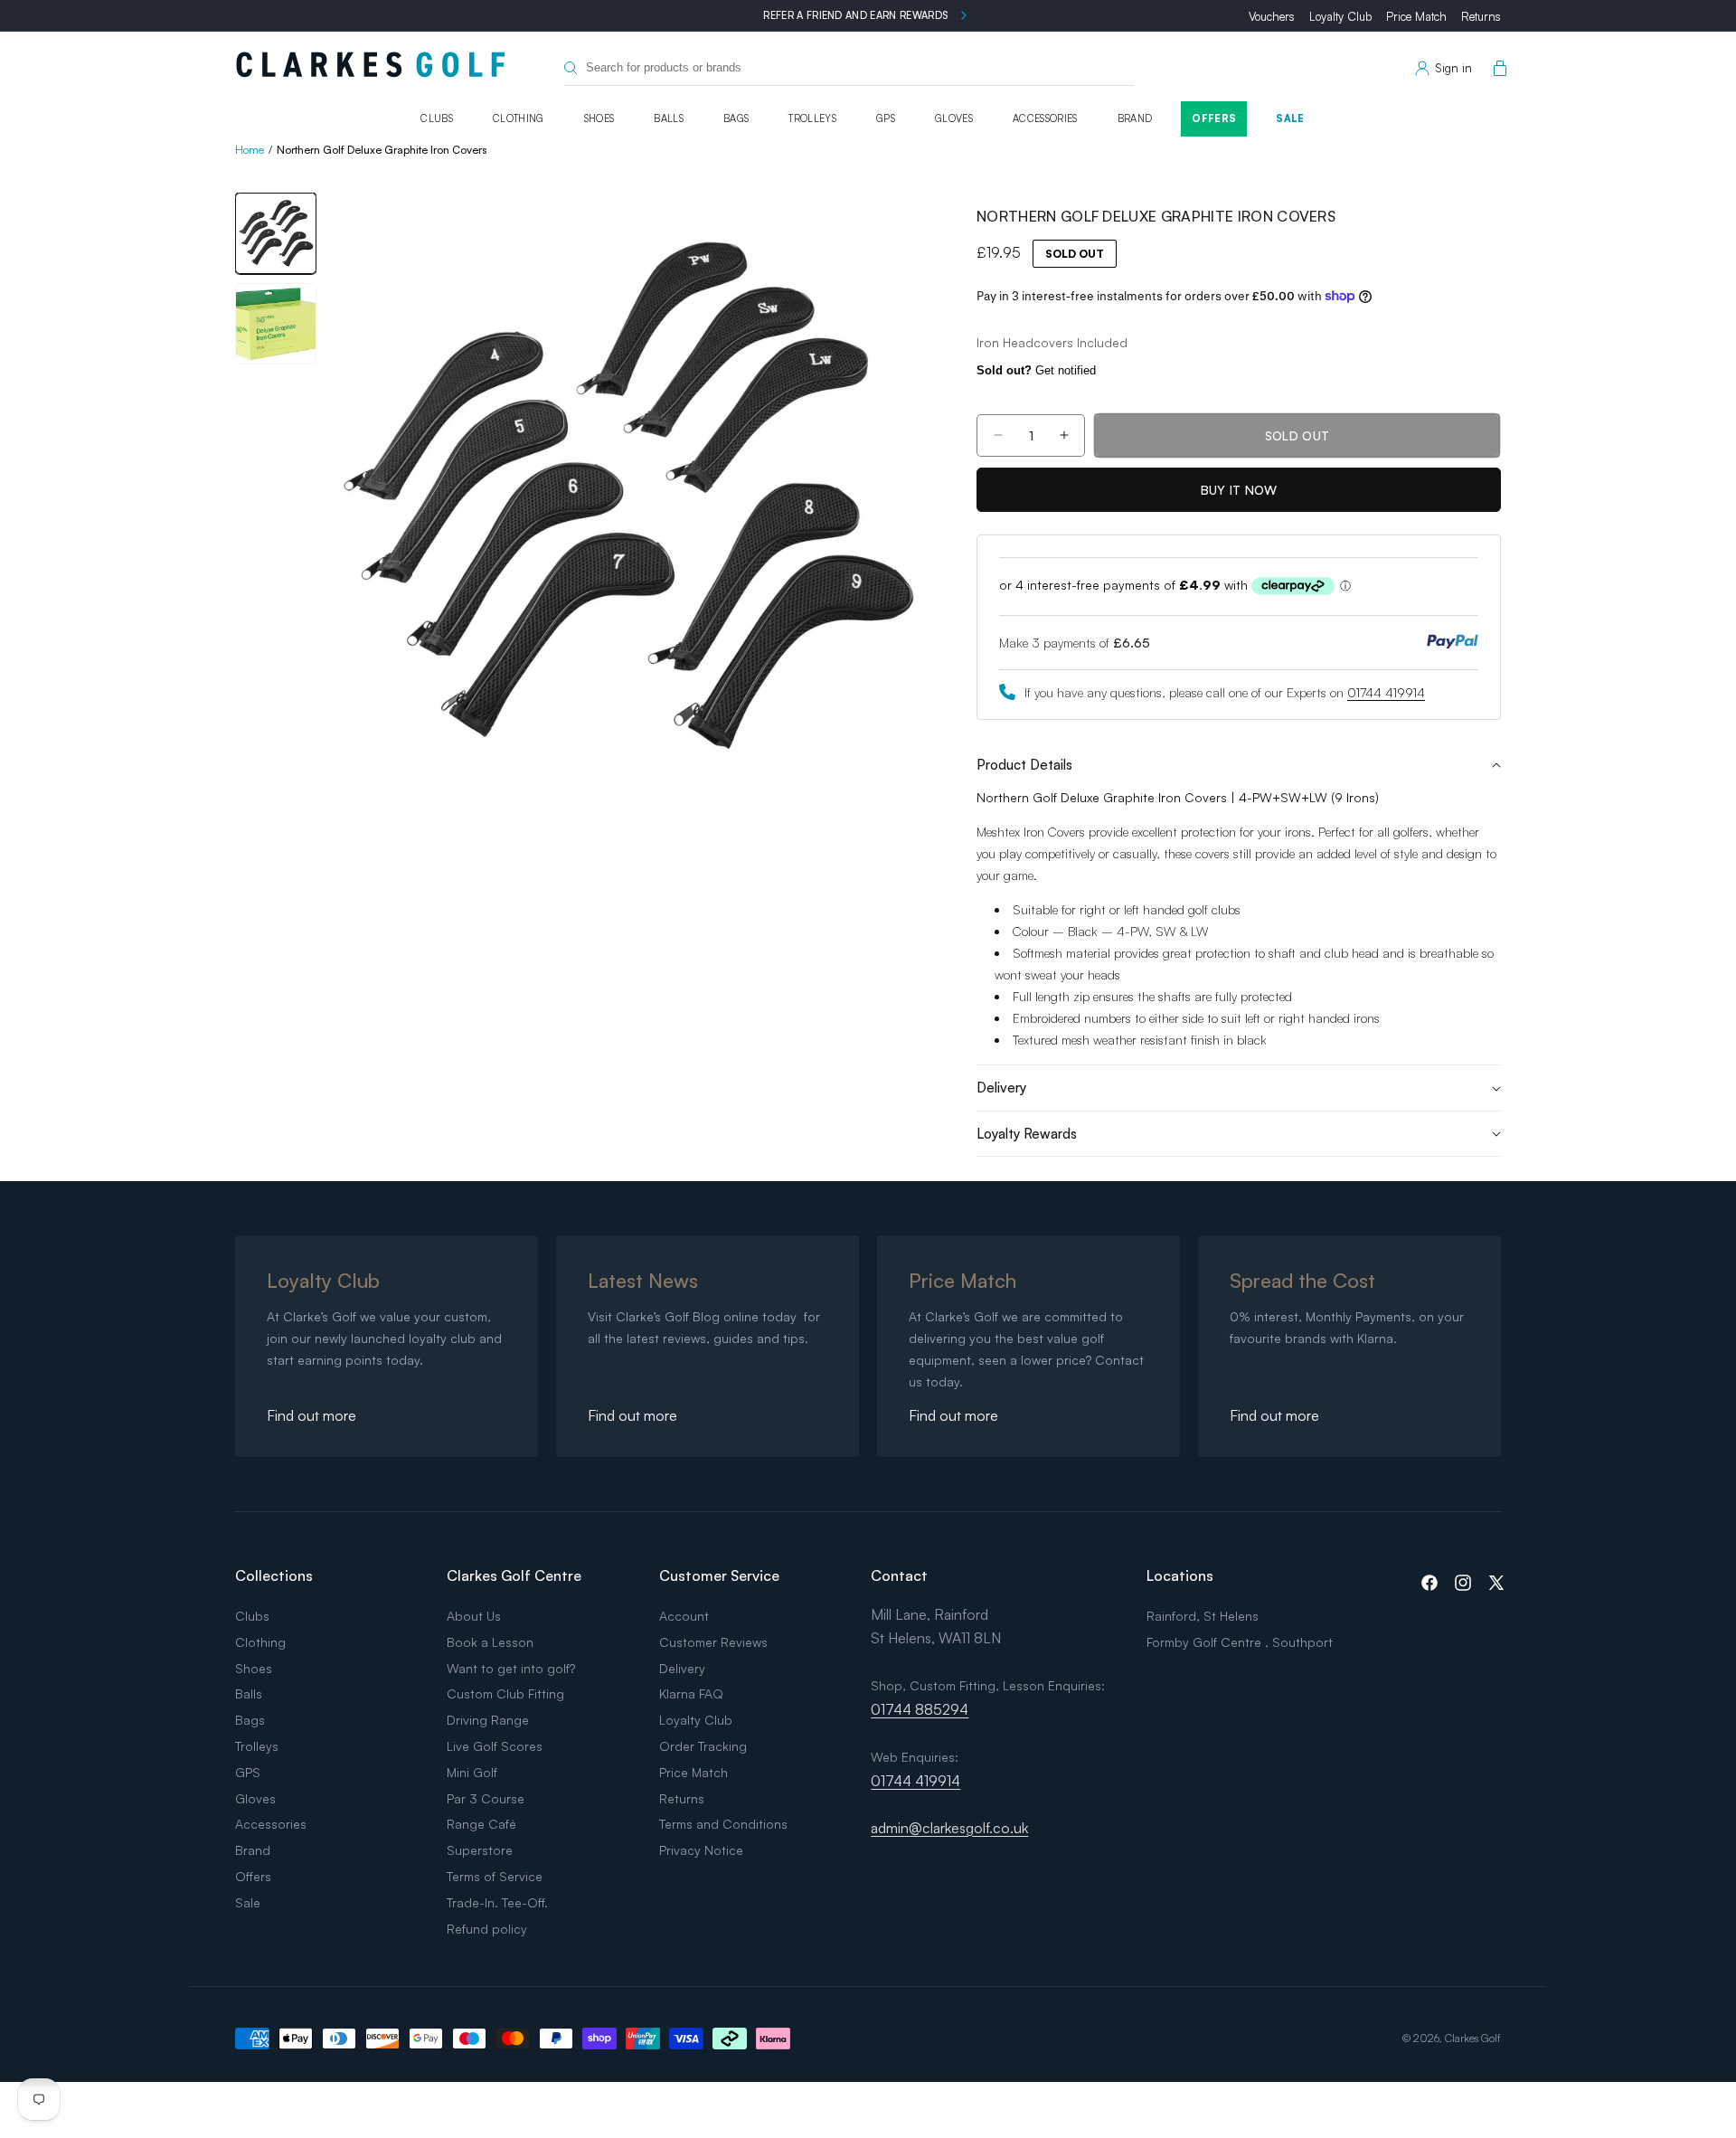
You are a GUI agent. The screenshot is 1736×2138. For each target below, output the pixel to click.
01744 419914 (1386, 692)
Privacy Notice (701, 1850)
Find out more (311, 1415)
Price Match (1416, 16)
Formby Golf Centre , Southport (1240, 1642)
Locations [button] (1180, 1575)
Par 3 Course (486, 1798)
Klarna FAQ (691, 1693)
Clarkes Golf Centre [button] (514, 1575)
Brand (1135, 118)
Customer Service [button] (719, 1575)
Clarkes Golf (1473, 2038)
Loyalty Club (1340, 16)
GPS (886, 118)
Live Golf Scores (495, 1746)
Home (250, 150)
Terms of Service (495, 1876)
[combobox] (849, 68)
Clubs (437, 118)
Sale (1290, 118)
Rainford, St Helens (1203, 1616)
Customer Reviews (713, 1642)
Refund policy (487, 1929)
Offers (1214, 118)
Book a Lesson (490, 1642)
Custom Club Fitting (505, 1693)
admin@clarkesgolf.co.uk (949, 1828)
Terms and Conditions (723, 1824)
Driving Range (488, 1720)
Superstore (480, 1850)
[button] (1496, 69)
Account (684, 1616)
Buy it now (1239, 489)
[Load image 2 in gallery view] (276, 324)
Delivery (682, 1668)
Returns (1481, 16)
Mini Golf (472, 1772)
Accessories (1045, 118)
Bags (736, 118)
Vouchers (1272, 16)
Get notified (1036, 370)
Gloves (954, 118)
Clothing (519, 118)
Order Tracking (703, 1746)
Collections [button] (274, 1575)
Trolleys (812, 118)
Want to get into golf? (511, 1668)
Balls (669, 118)
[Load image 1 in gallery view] (276, 233)
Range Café (481, 1824)
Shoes (599, 118)
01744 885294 (920, 1709)
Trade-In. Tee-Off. (497, 1902)
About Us (474, 1616)
